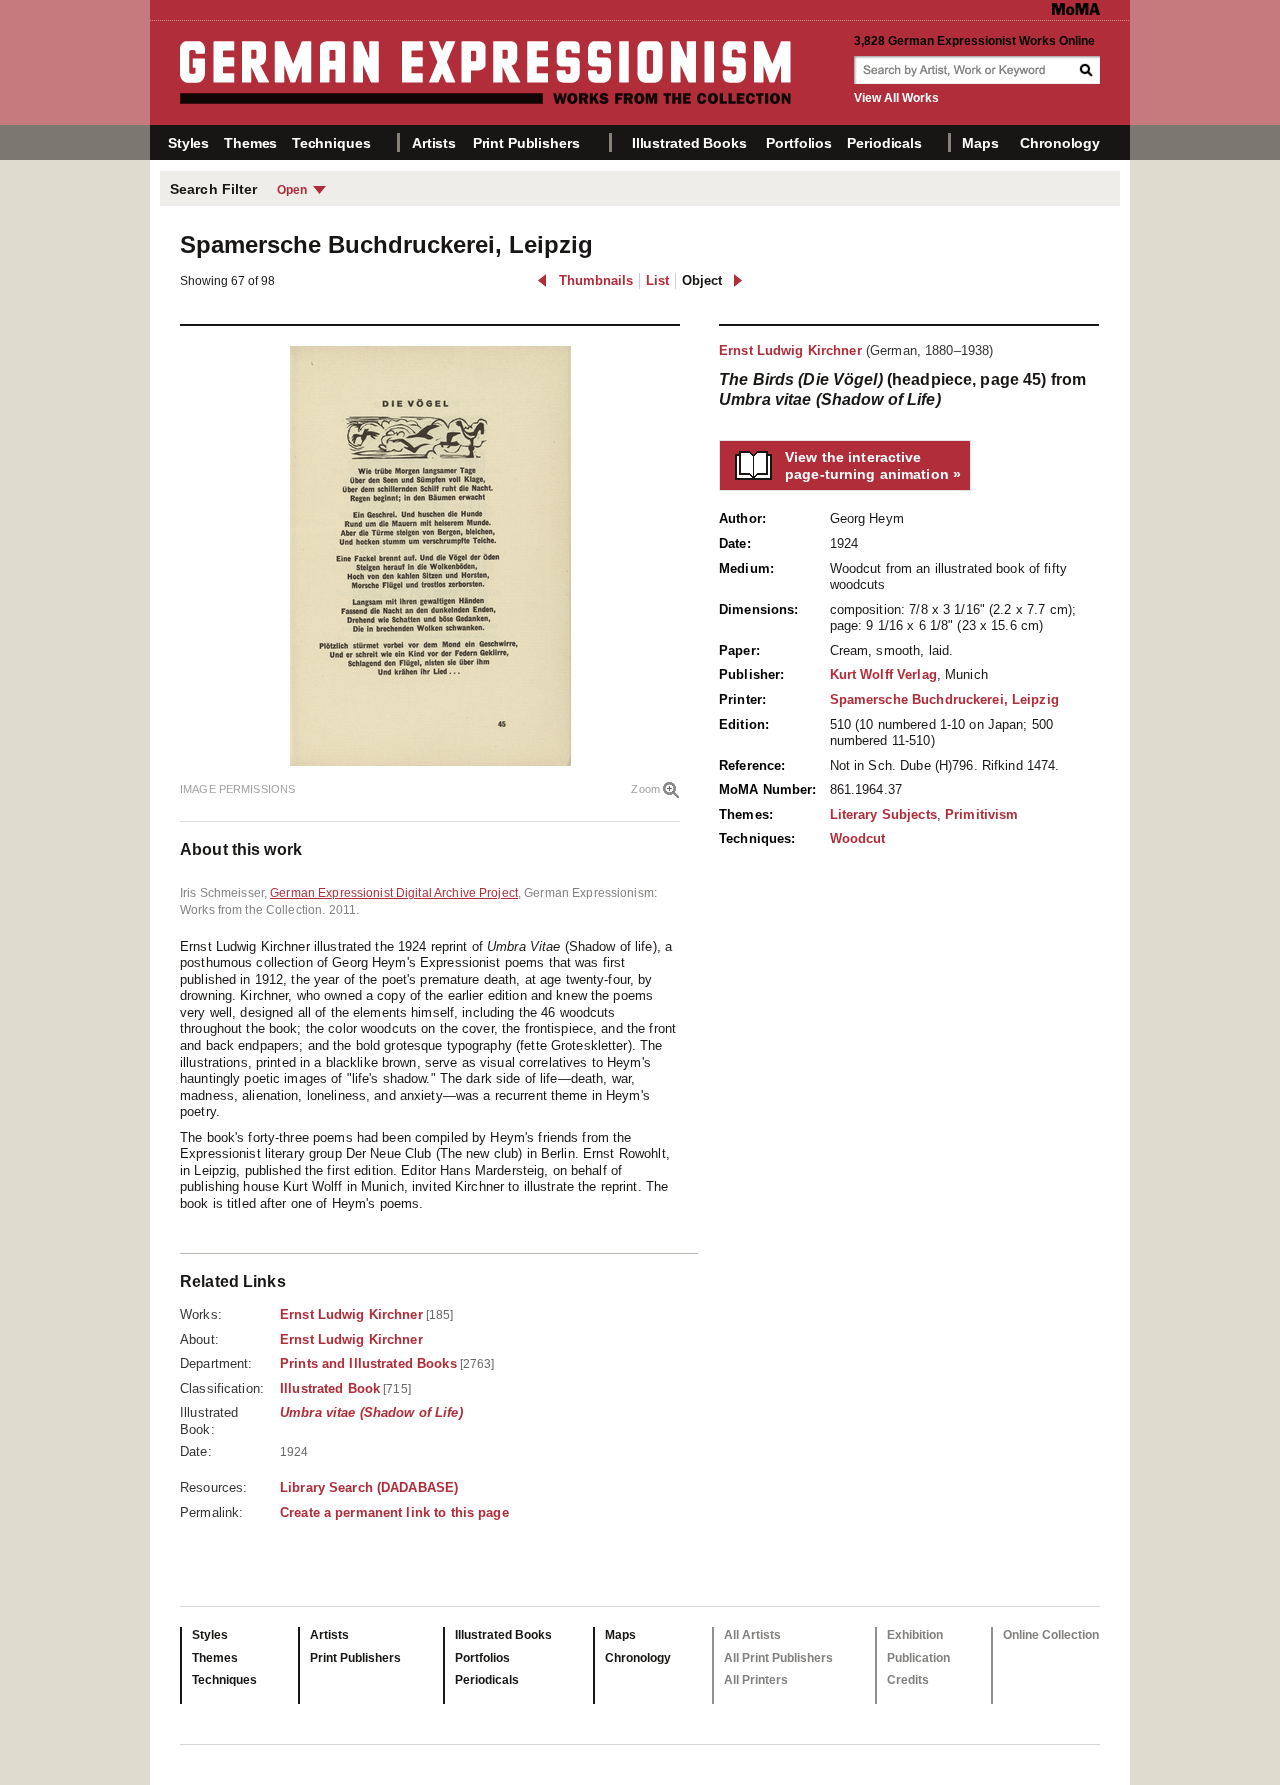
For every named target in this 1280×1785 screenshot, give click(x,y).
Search (1088, 70)
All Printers (756, 1680)
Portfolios (799, 143)
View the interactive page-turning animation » (873, 465)
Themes (250, 143)
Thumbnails (596, 280)
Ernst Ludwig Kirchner (790, 350)
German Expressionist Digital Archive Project (394, 893)
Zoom (645, 789)
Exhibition (915, 1635)
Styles (188, 143)
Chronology (1060, 143)
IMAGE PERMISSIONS (237, 789)
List (657, 280)
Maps (980, 143)
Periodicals (884, 143)
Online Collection (1051, 1635)
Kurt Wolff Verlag (883, 674)
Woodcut (858, 838)
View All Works (896, 98)
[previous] (542, 280)
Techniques (331, 143)
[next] (737, 280)
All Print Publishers (778, 1658)
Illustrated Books (689, 143)
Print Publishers (526, 143)
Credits (908, 1680)
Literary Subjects (883, 814)
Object (702, 280)
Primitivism (981, 814)
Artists (434, 143)
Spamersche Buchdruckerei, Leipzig (944, 699)
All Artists (752, 1635)
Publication (918, 1658)
